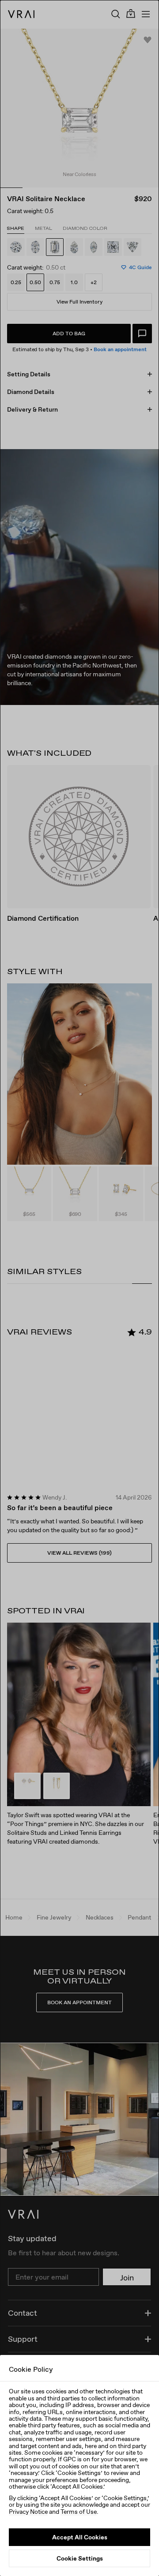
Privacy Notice (28, 2512)
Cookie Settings (80, 2558)
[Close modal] (79, 1288)
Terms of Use (79, 2512)
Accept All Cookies (80, 2537)
